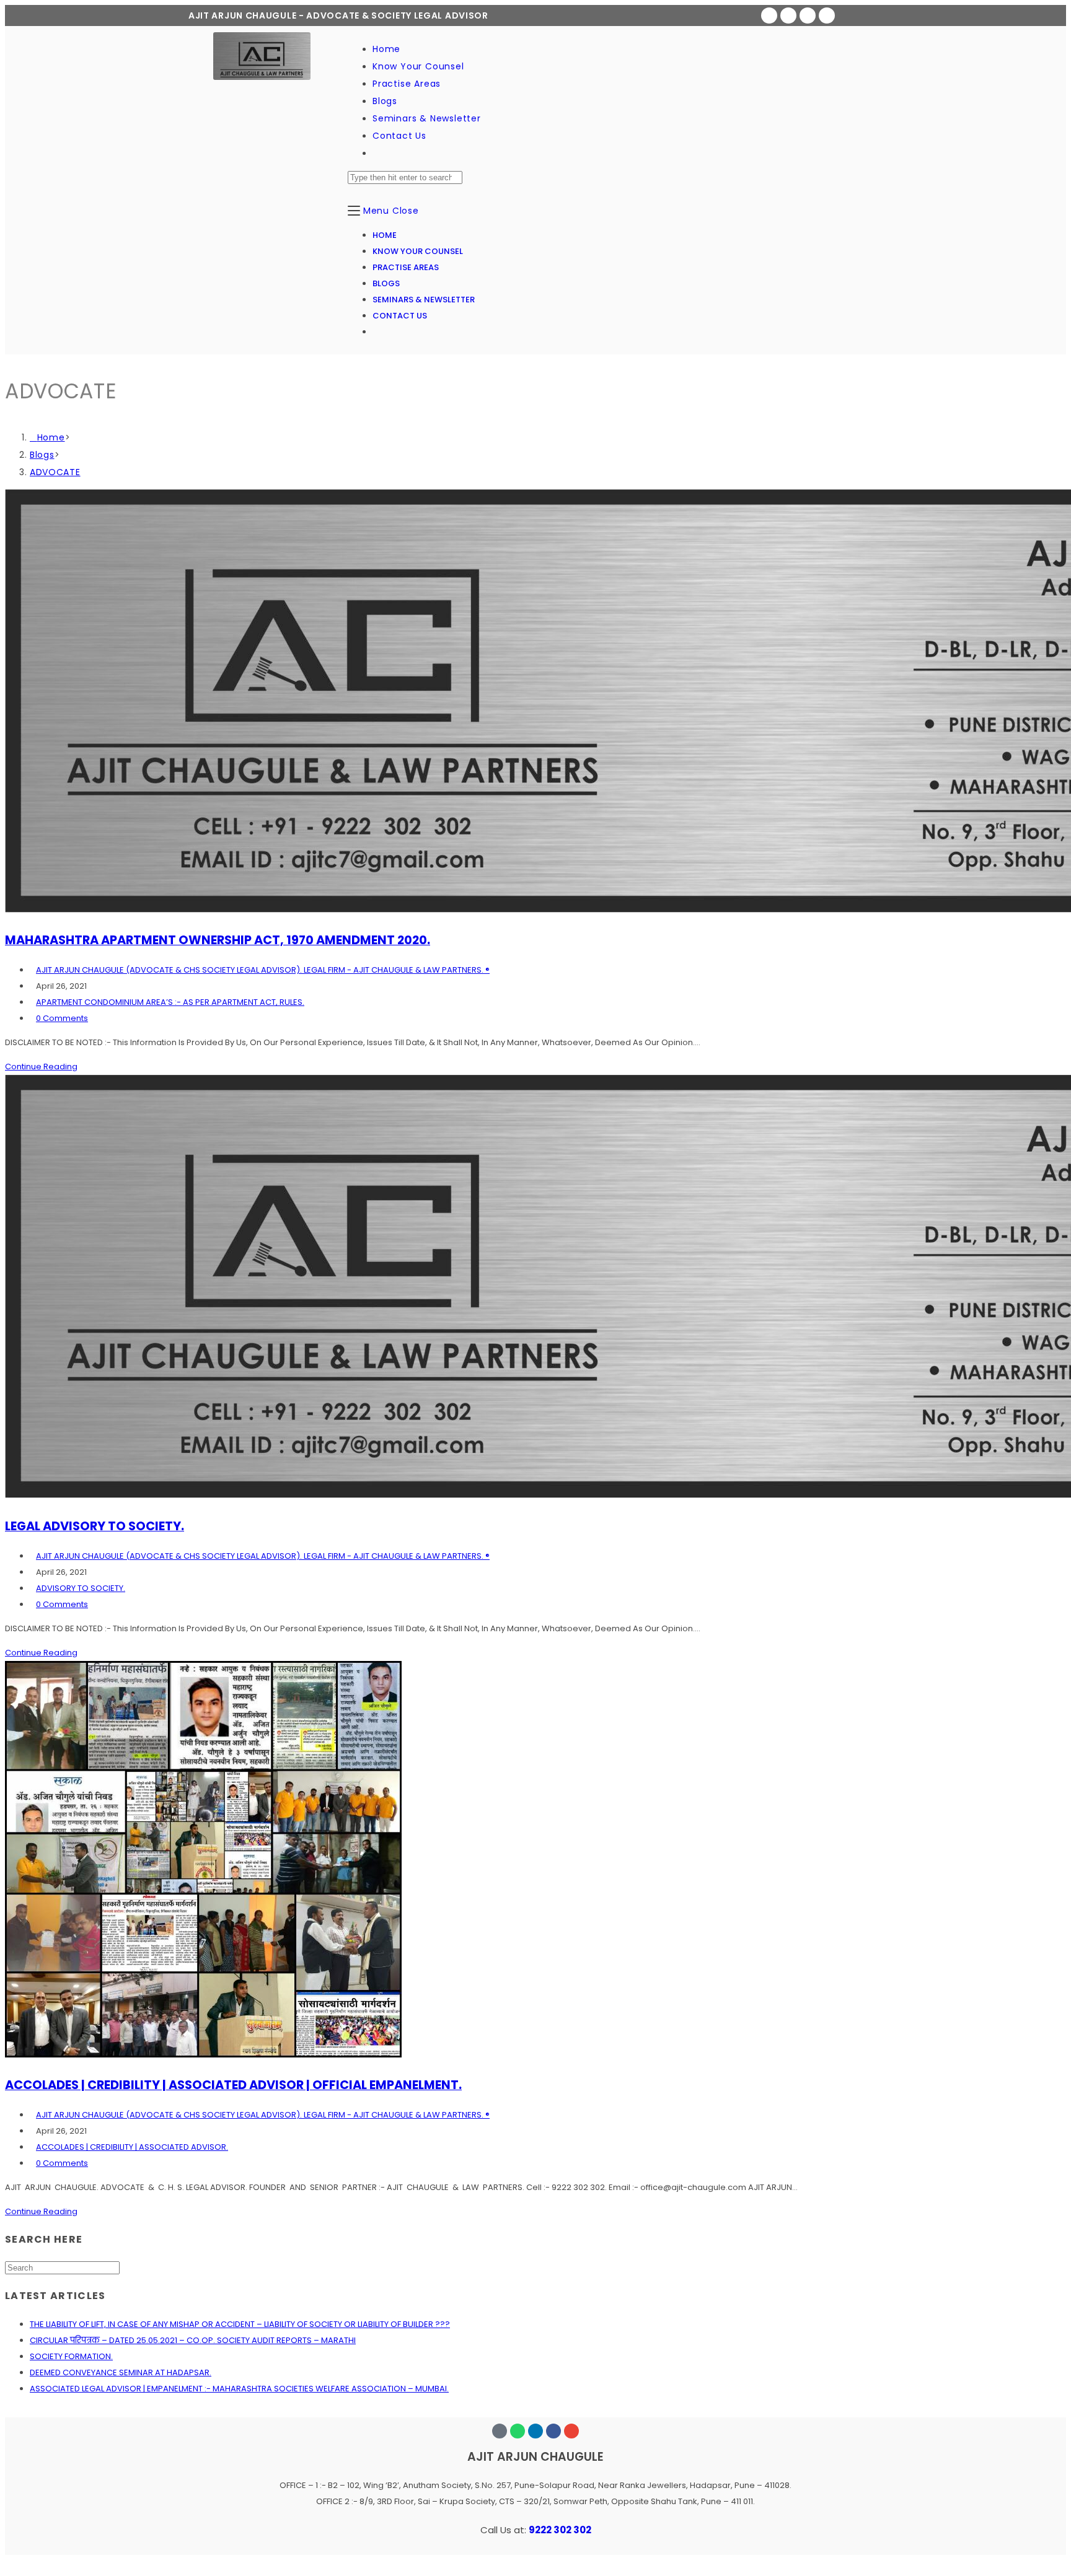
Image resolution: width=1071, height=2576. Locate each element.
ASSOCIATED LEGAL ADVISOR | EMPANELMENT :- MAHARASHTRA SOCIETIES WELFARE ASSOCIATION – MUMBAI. (239, 2389)
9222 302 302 (560, 2530)
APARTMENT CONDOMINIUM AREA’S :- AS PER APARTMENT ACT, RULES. (170, 1002)
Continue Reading (41, 1067)
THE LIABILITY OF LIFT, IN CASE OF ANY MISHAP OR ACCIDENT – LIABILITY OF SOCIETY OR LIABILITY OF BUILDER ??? (240, 2324)
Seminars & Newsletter (424, 300)
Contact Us (400, 316)
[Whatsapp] (788, 15)
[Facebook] (808, 15)
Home (385, 235)
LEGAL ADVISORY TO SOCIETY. (95, 1526)
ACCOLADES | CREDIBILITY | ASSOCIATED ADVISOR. (132, 2147)
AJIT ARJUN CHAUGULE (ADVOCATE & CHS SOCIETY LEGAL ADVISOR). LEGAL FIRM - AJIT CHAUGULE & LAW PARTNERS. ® (263, 970)
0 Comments (62, 1018)
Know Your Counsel (418, 251)
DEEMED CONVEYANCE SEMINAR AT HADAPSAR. (121, 2372)
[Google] (769, 15)
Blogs (386, 283)
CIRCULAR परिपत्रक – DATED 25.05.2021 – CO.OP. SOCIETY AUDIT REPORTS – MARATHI (193, 2340)
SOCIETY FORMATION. (71, 2356)
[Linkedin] (827, 15)
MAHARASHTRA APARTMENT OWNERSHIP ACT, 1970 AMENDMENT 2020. (218, 940)
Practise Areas (406, 267)
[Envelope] (571, 2431)
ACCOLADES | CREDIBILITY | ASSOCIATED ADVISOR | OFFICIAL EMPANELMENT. (233, 2085)
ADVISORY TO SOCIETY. (81, 1588)
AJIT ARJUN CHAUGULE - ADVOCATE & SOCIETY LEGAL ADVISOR (338, 15)
